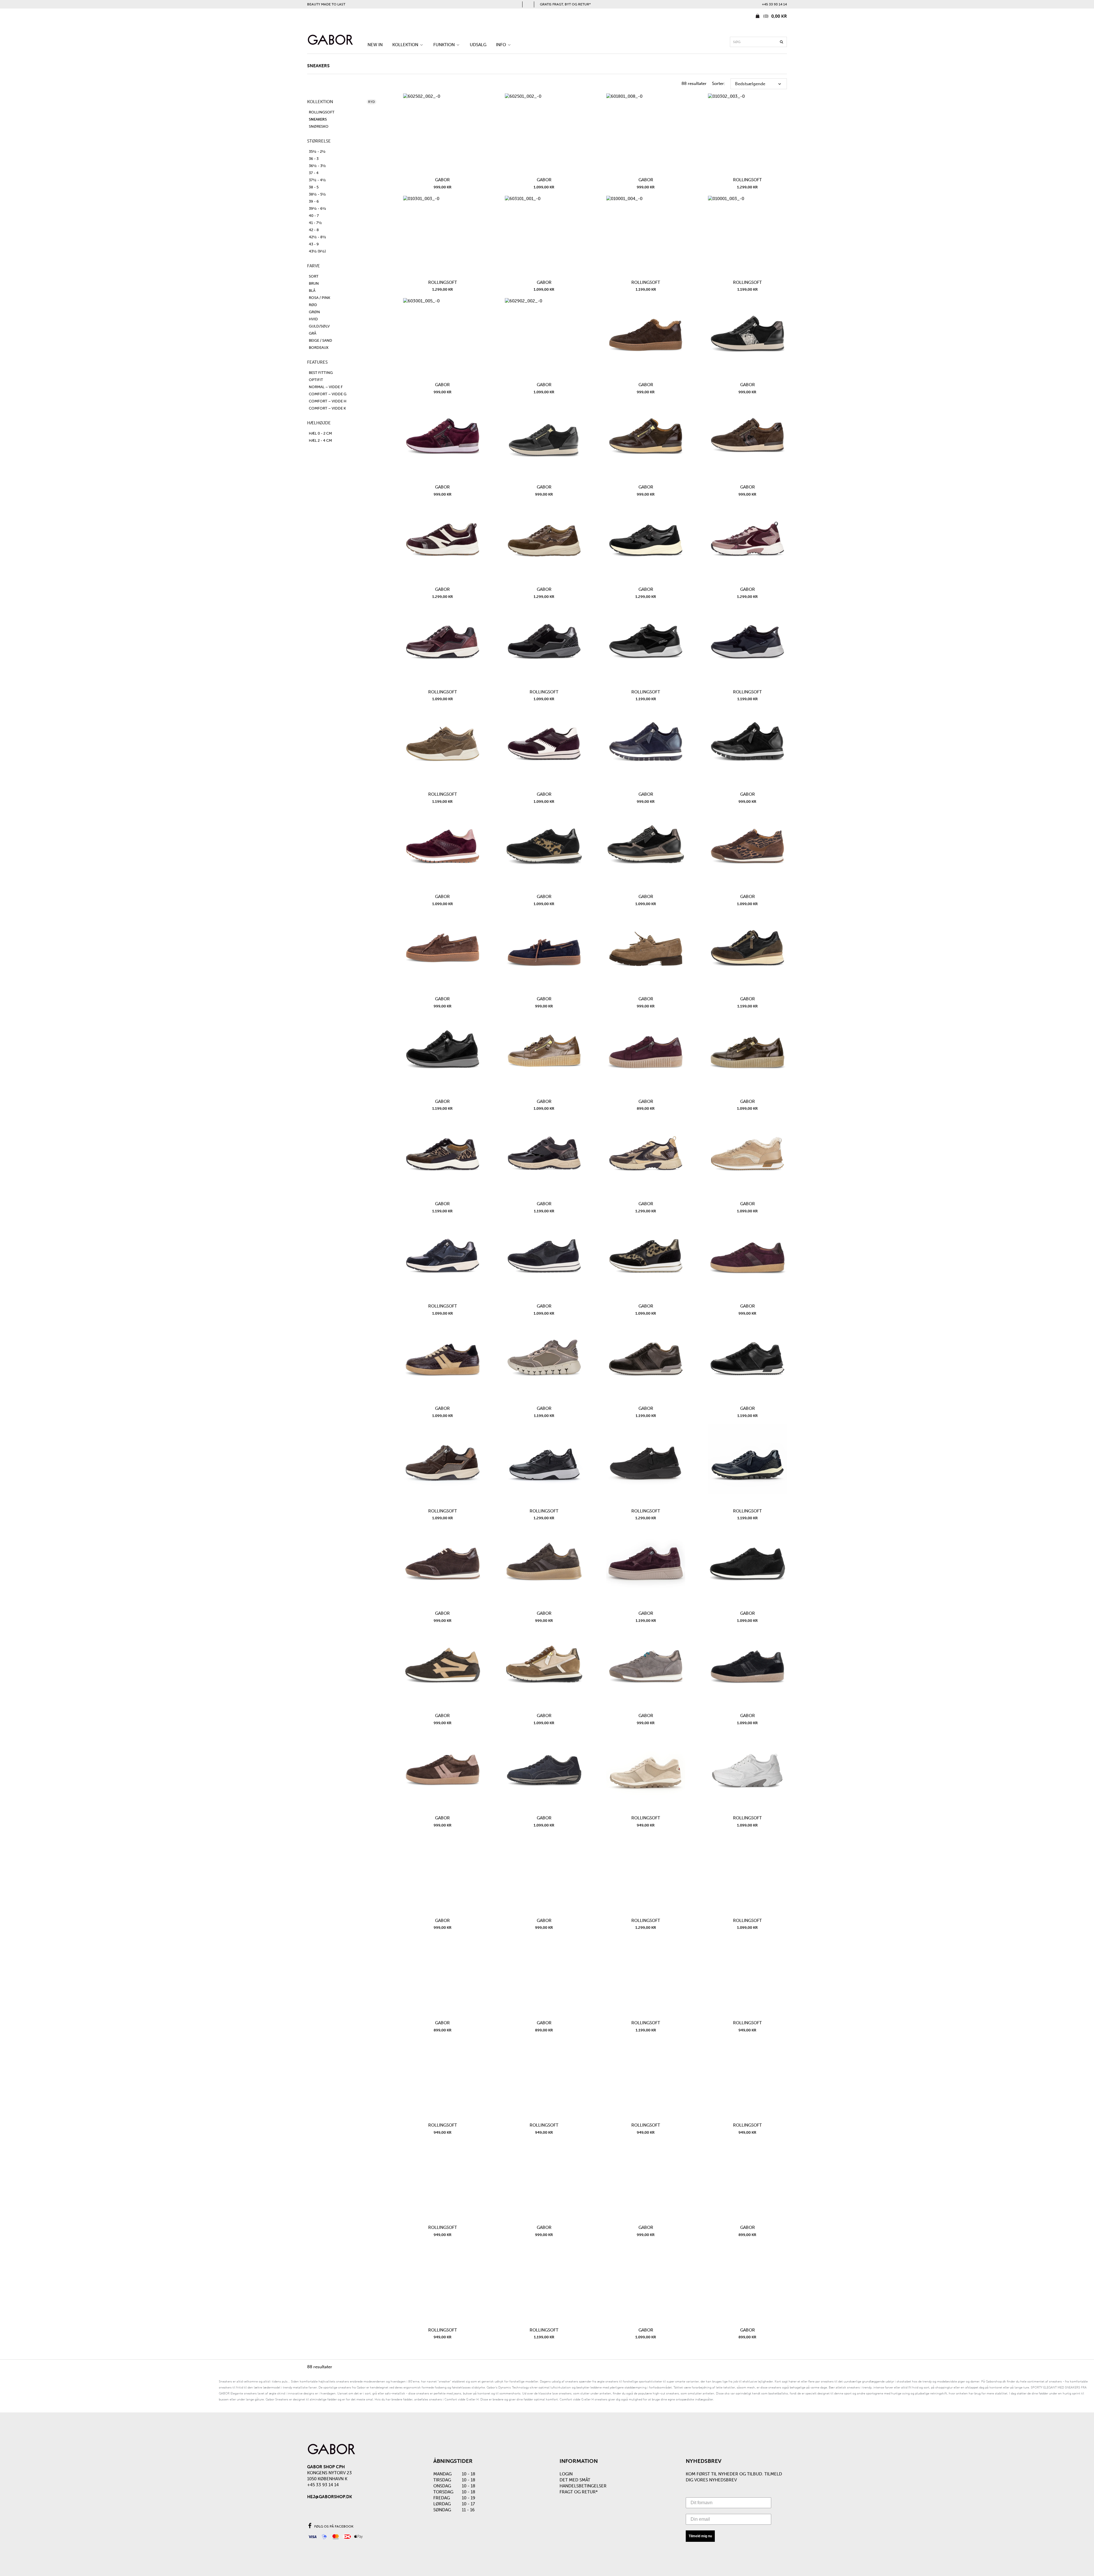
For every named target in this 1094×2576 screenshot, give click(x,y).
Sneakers (318, 119)
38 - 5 (314, 187)
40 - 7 (314, 216)
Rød (313, 305)
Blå (312, 291)
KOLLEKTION (406, 45)
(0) (774, 16)
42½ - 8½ (318, 237)
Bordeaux (319, 348)
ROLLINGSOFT (322, 112)
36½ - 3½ (317, 166)
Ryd (372, 102)
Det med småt (575, 2480)
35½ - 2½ (317, 151)
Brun (314, 283)
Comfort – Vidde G (328, 394)
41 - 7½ (315, 223)
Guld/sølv (319, 326)
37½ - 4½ (317, 180)
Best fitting (321, 373)
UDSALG (478, 45)
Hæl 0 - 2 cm (320, 433)
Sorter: (719, 84)
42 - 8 (314, 230)
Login (566, 2474)
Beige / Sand (321, 340)
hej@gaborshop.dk (330, 2497)
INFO (502, 45)
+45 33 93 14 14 (774, 4)
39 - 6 (314, 201)
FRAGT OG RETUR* (579, 2492)
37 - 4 (314, 173)
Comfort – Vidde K (327, 408)
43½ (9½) (317, 251)
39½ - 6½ (318, 208)
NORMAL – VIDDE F (326, 387)
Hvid (313, 319)
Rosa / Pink (320, 298)
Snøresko (319, 126)
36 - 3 (314, 159)
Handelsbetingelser (583, 2486)
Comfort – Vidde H (328, 401)
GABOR (442, 180)
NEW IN (375, 45)
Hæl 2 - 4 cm (320, 440)
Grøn (314, 312)
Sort (314, 276)
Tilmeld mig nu (700, 2536)
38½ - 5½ (317, 194)
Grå (313, 333)
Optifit (316, 380)
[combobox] (758, 42)
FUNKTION (445, 45)
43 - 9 (314, 244)
